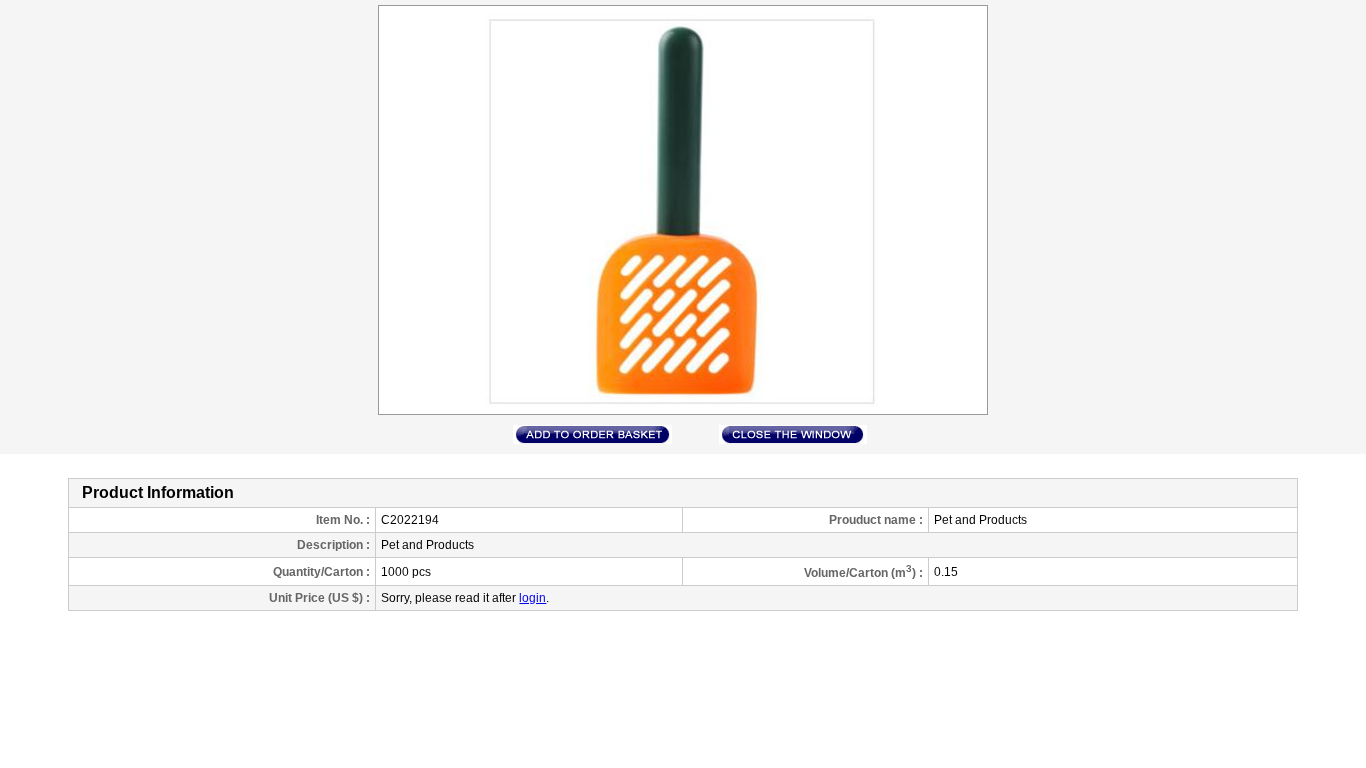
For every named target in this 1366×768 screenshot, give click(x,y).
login (532, 598)
